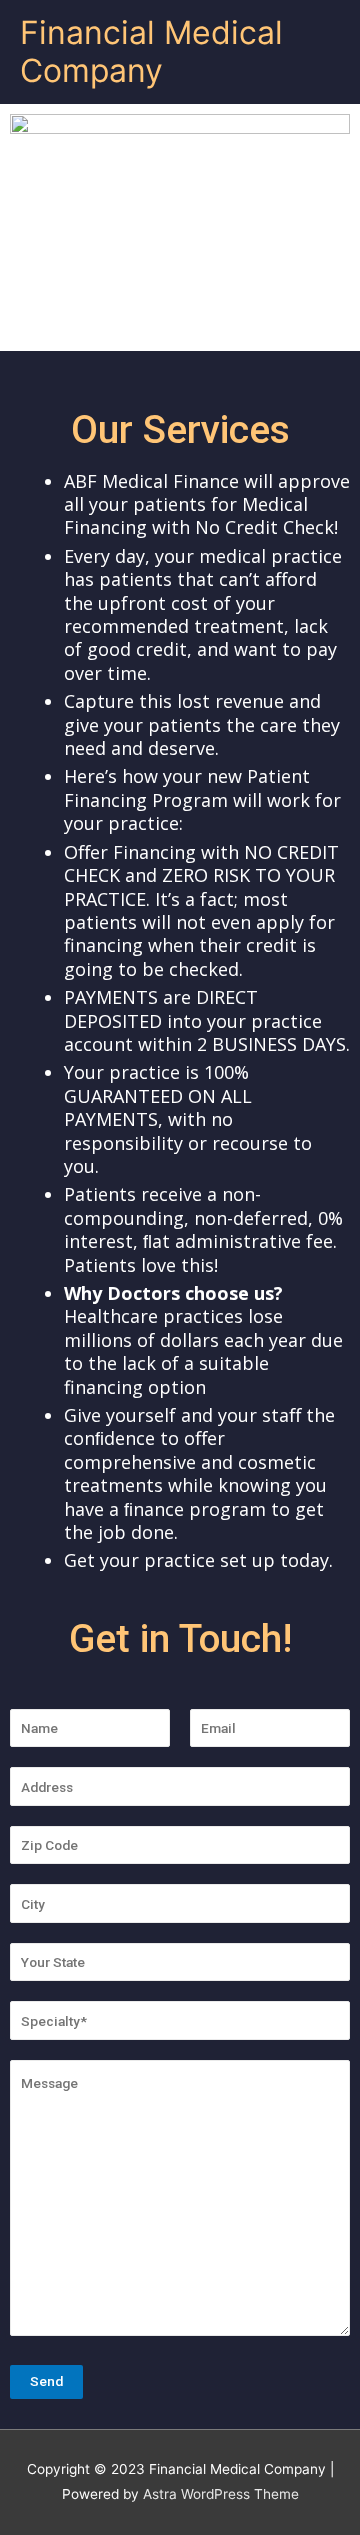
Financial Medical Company (151, 51)
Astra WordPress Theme (221, 2494)
